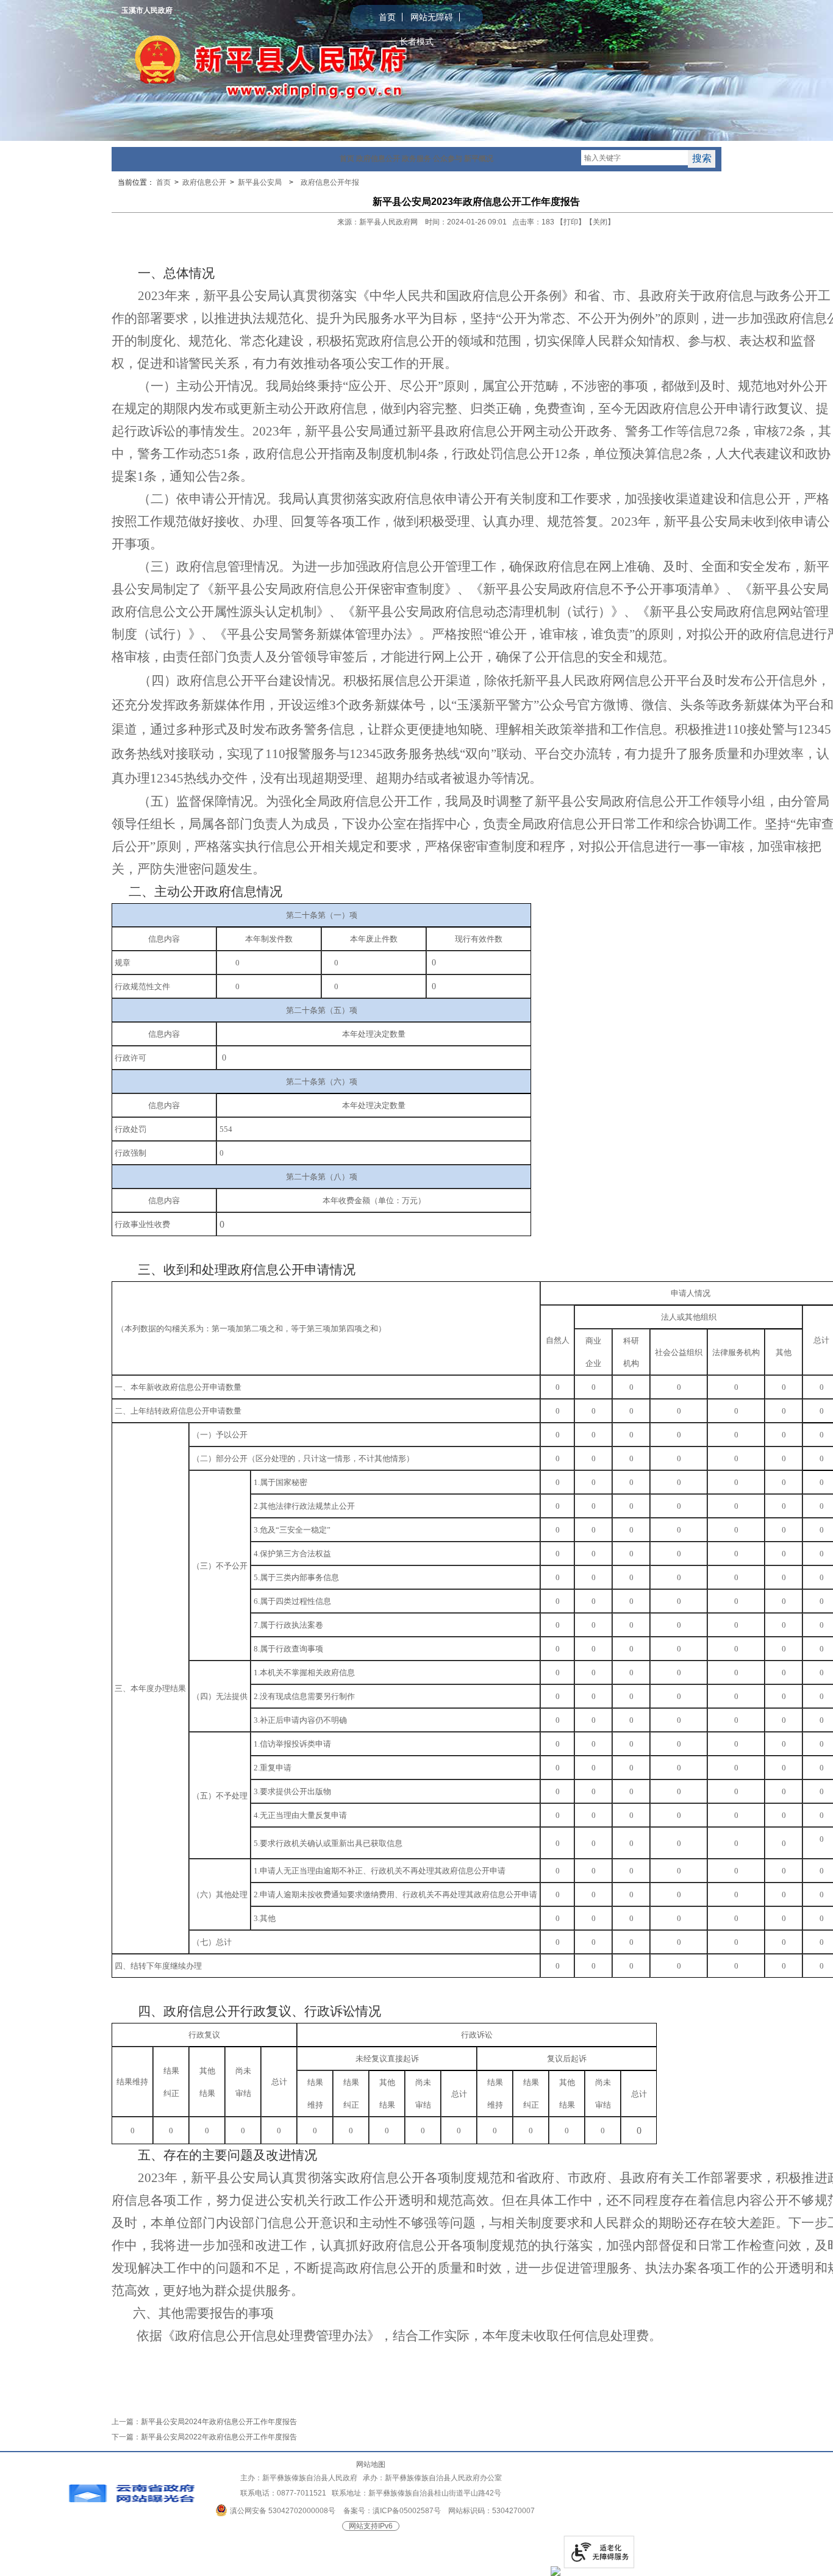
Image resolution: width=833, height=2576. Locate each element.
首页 (387, 17)
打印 (571, 222)
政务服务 (416, 159)
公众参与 (448, 159)
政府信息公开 (378, 159)
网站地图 (371, 2464)
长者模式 (416, 41)
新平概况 (479, 159)
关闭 (600, 222)
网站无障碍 (432, 17)
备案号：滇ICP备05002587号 (392, 2511)
